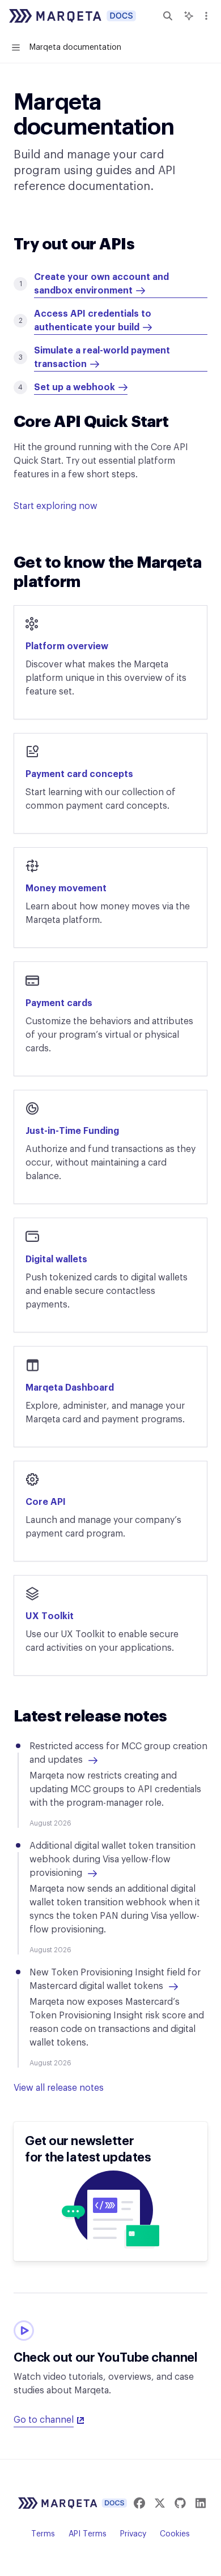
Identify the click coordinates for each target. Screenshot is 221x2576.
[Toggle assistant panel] (189, 16)
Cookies (175, 2534)
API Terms (88, 2534)
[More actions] (206, 16)
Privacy (133, 2534)
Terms (43, 2534)
